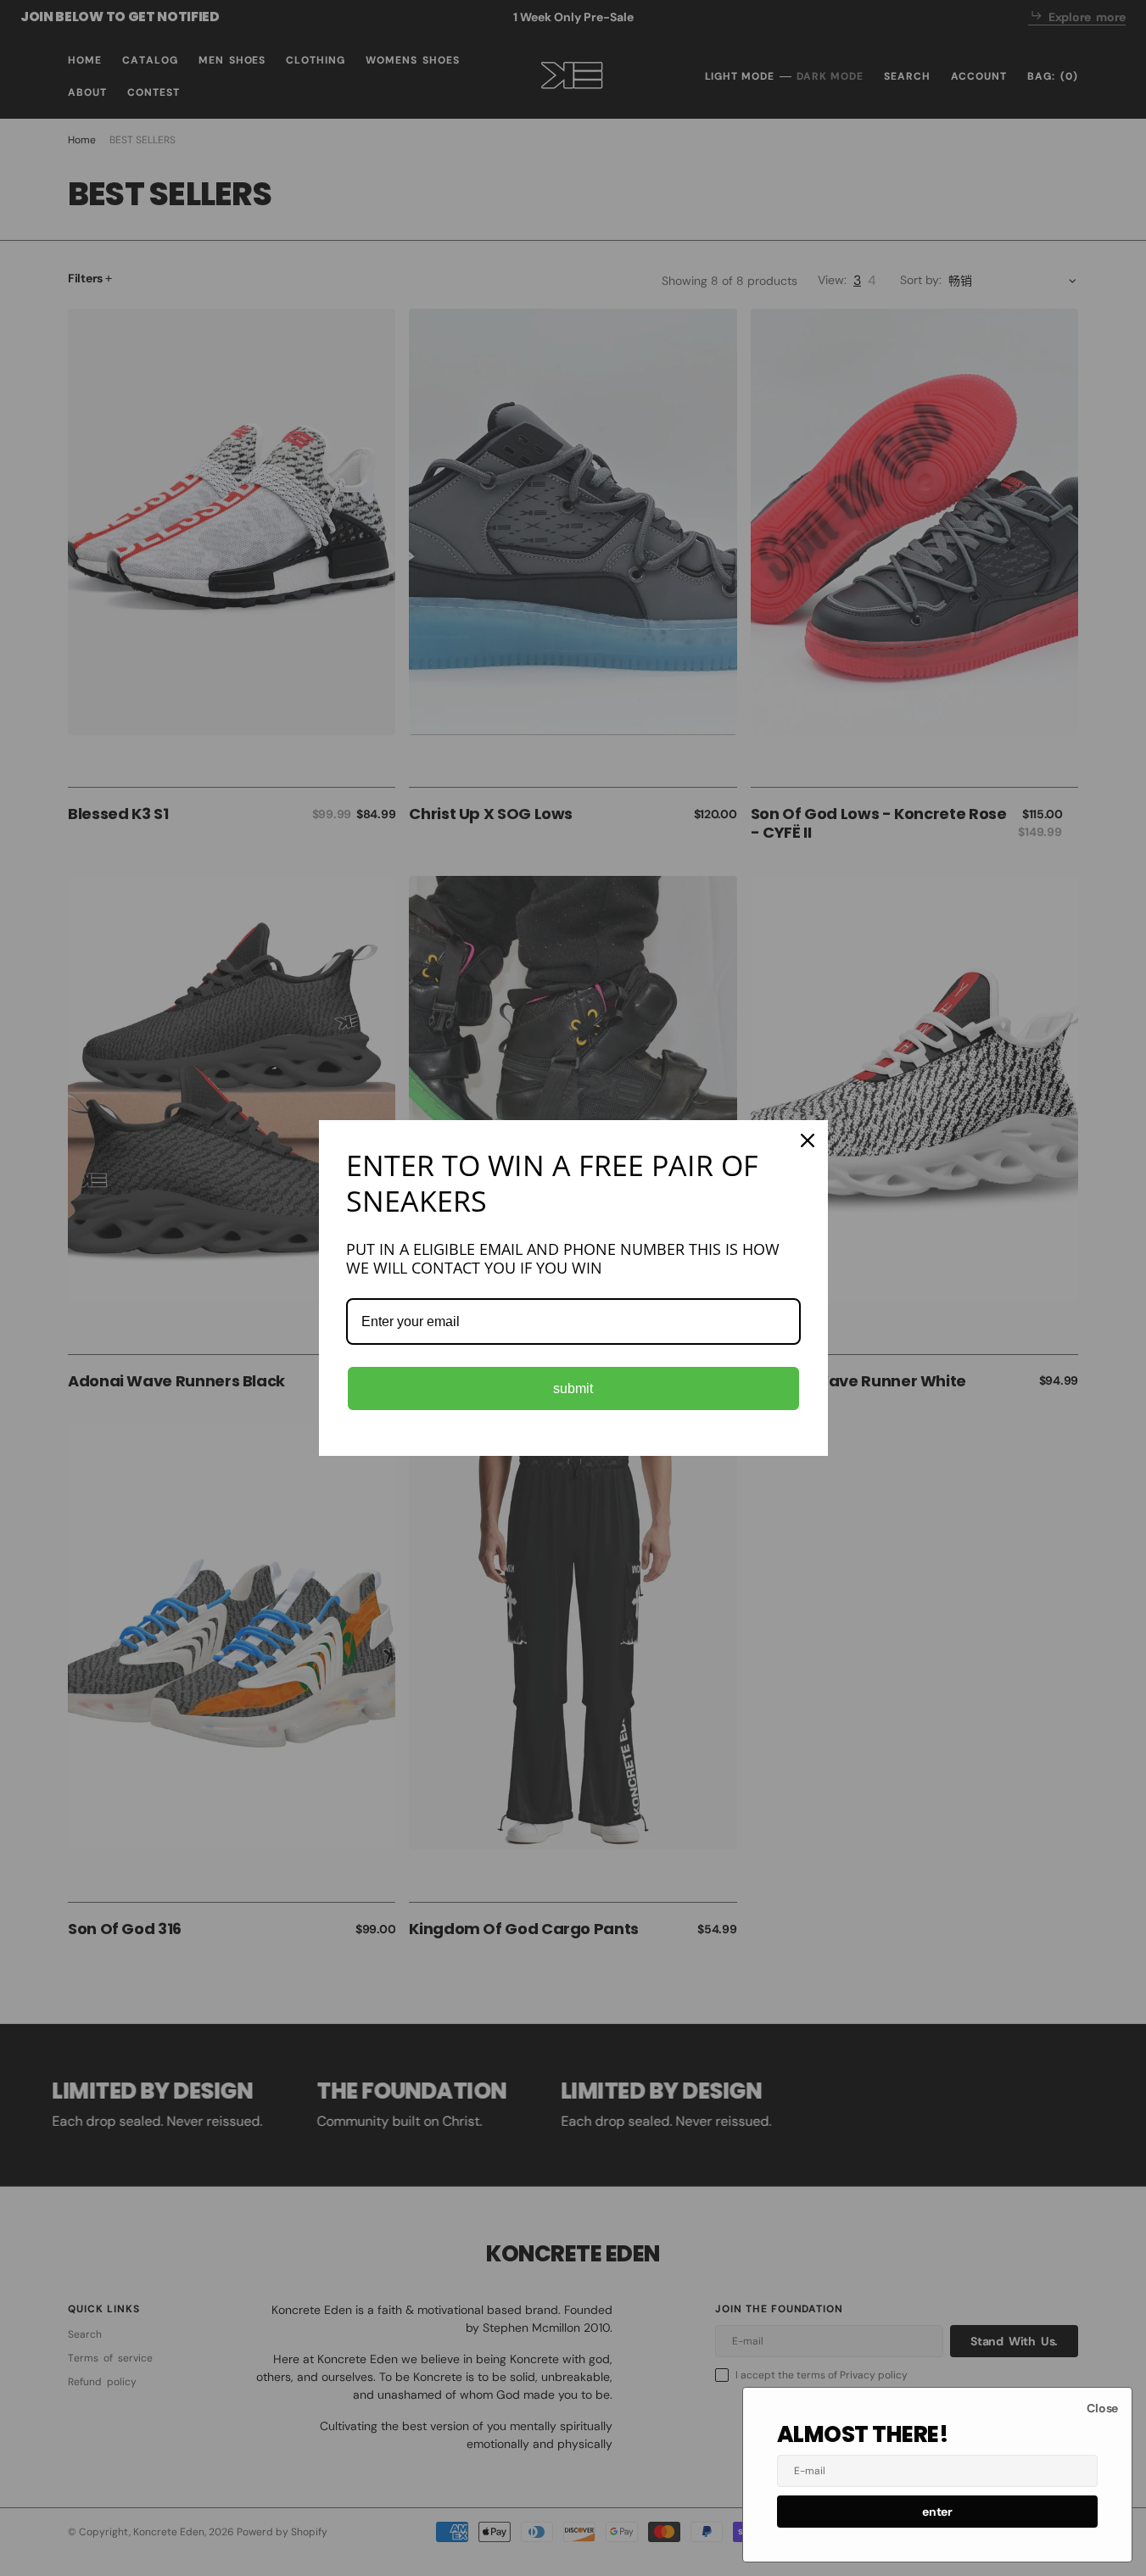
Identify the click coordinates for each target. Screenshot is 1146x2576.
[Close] (808, 1140)
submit (573, 1388)
